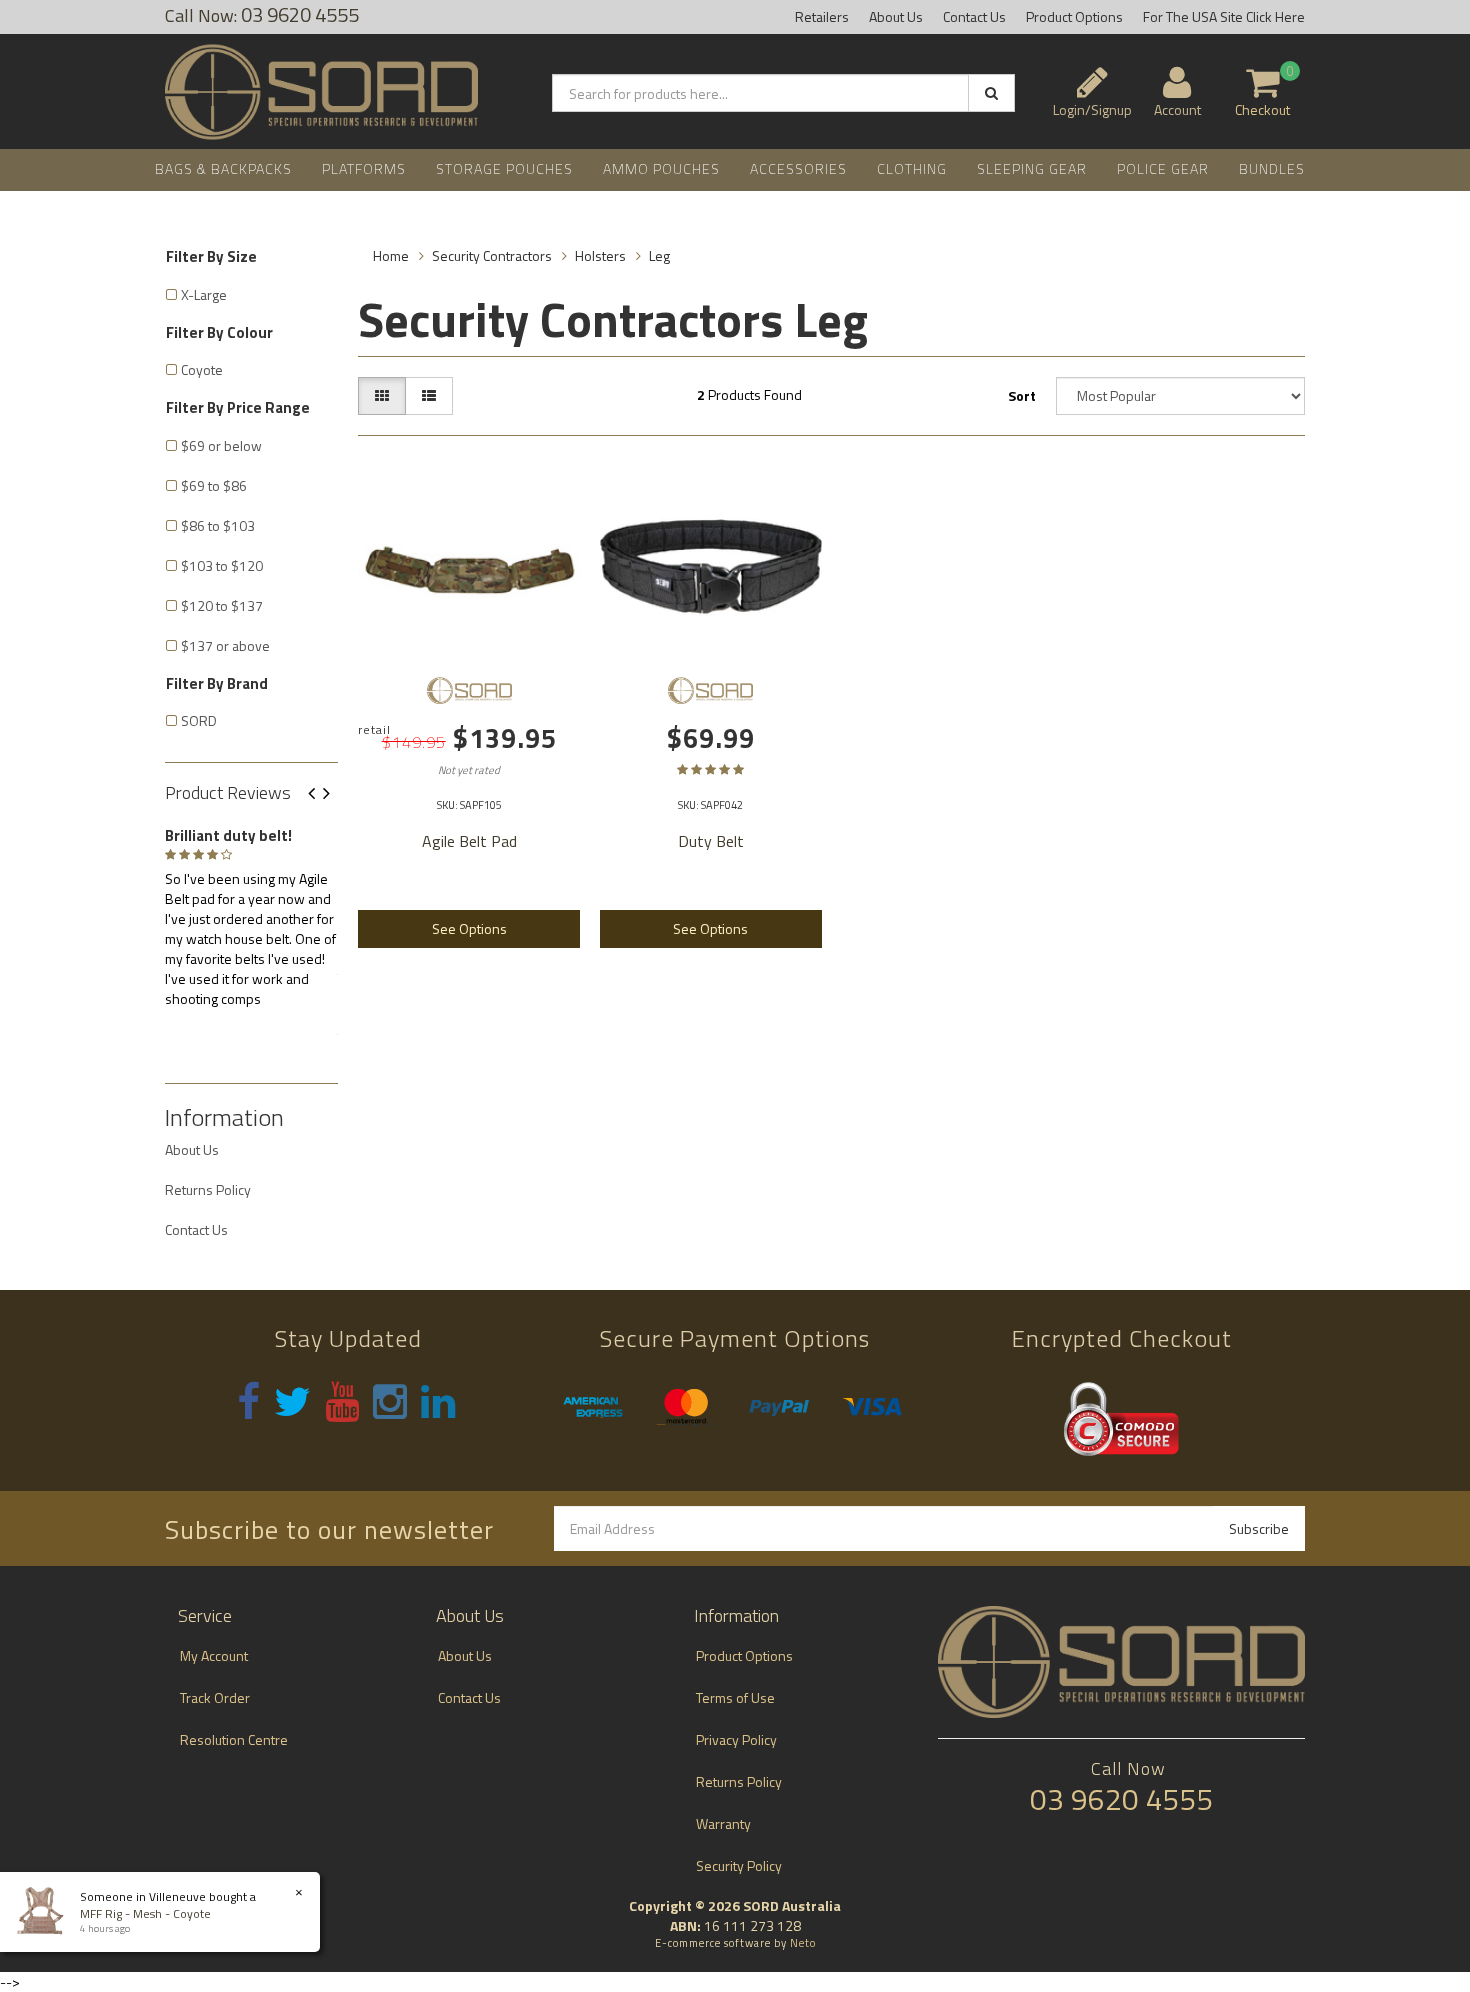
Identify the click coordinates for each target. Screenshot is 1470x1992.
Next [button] (334, 794)
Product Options (1074, 16)
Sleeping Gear (1032, 168)
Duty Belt (711, 841)
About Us (896, 16)
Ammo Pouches (661, 168)
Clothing (912, 168)
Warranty (723, 1823)
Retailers (822, 16)
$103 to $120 (222, 565)
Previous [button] (319, 794)
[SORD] (469, 690)
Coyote (202, 369)
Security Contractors (492, 255)
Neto (803, 1943)
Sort (1022, 395)
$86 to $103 (218, 525)
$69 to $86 (214, 485)
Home (391, 255)
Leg (659, 255)
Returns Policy (208, 1189)
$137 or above (225, 645)
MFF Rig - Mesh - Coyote (145, 1913)
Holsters (600, 255)
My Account (214, 1655)
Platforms (364, 168)
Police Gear (1163, 168)
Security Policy (739, 1865)
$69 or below (221, 445)
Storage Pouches (504, 168)
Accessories (798, 168)
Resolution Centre (234, 1739)
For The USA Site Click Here (1224, 16)
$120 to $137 (222, 605)
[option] (251, 914)
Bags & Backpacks (223, 168)
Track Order (215, 1697)
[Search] (991, 93)
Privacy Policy (736, 1739)
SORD (199, 720)
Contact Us (974, 16)
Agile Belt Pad (469, 841)
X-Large (204, 294)
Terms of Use (735, 1697)
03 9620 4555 (1122, 1799)
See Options (469, 928)
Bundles (1272, 168)
